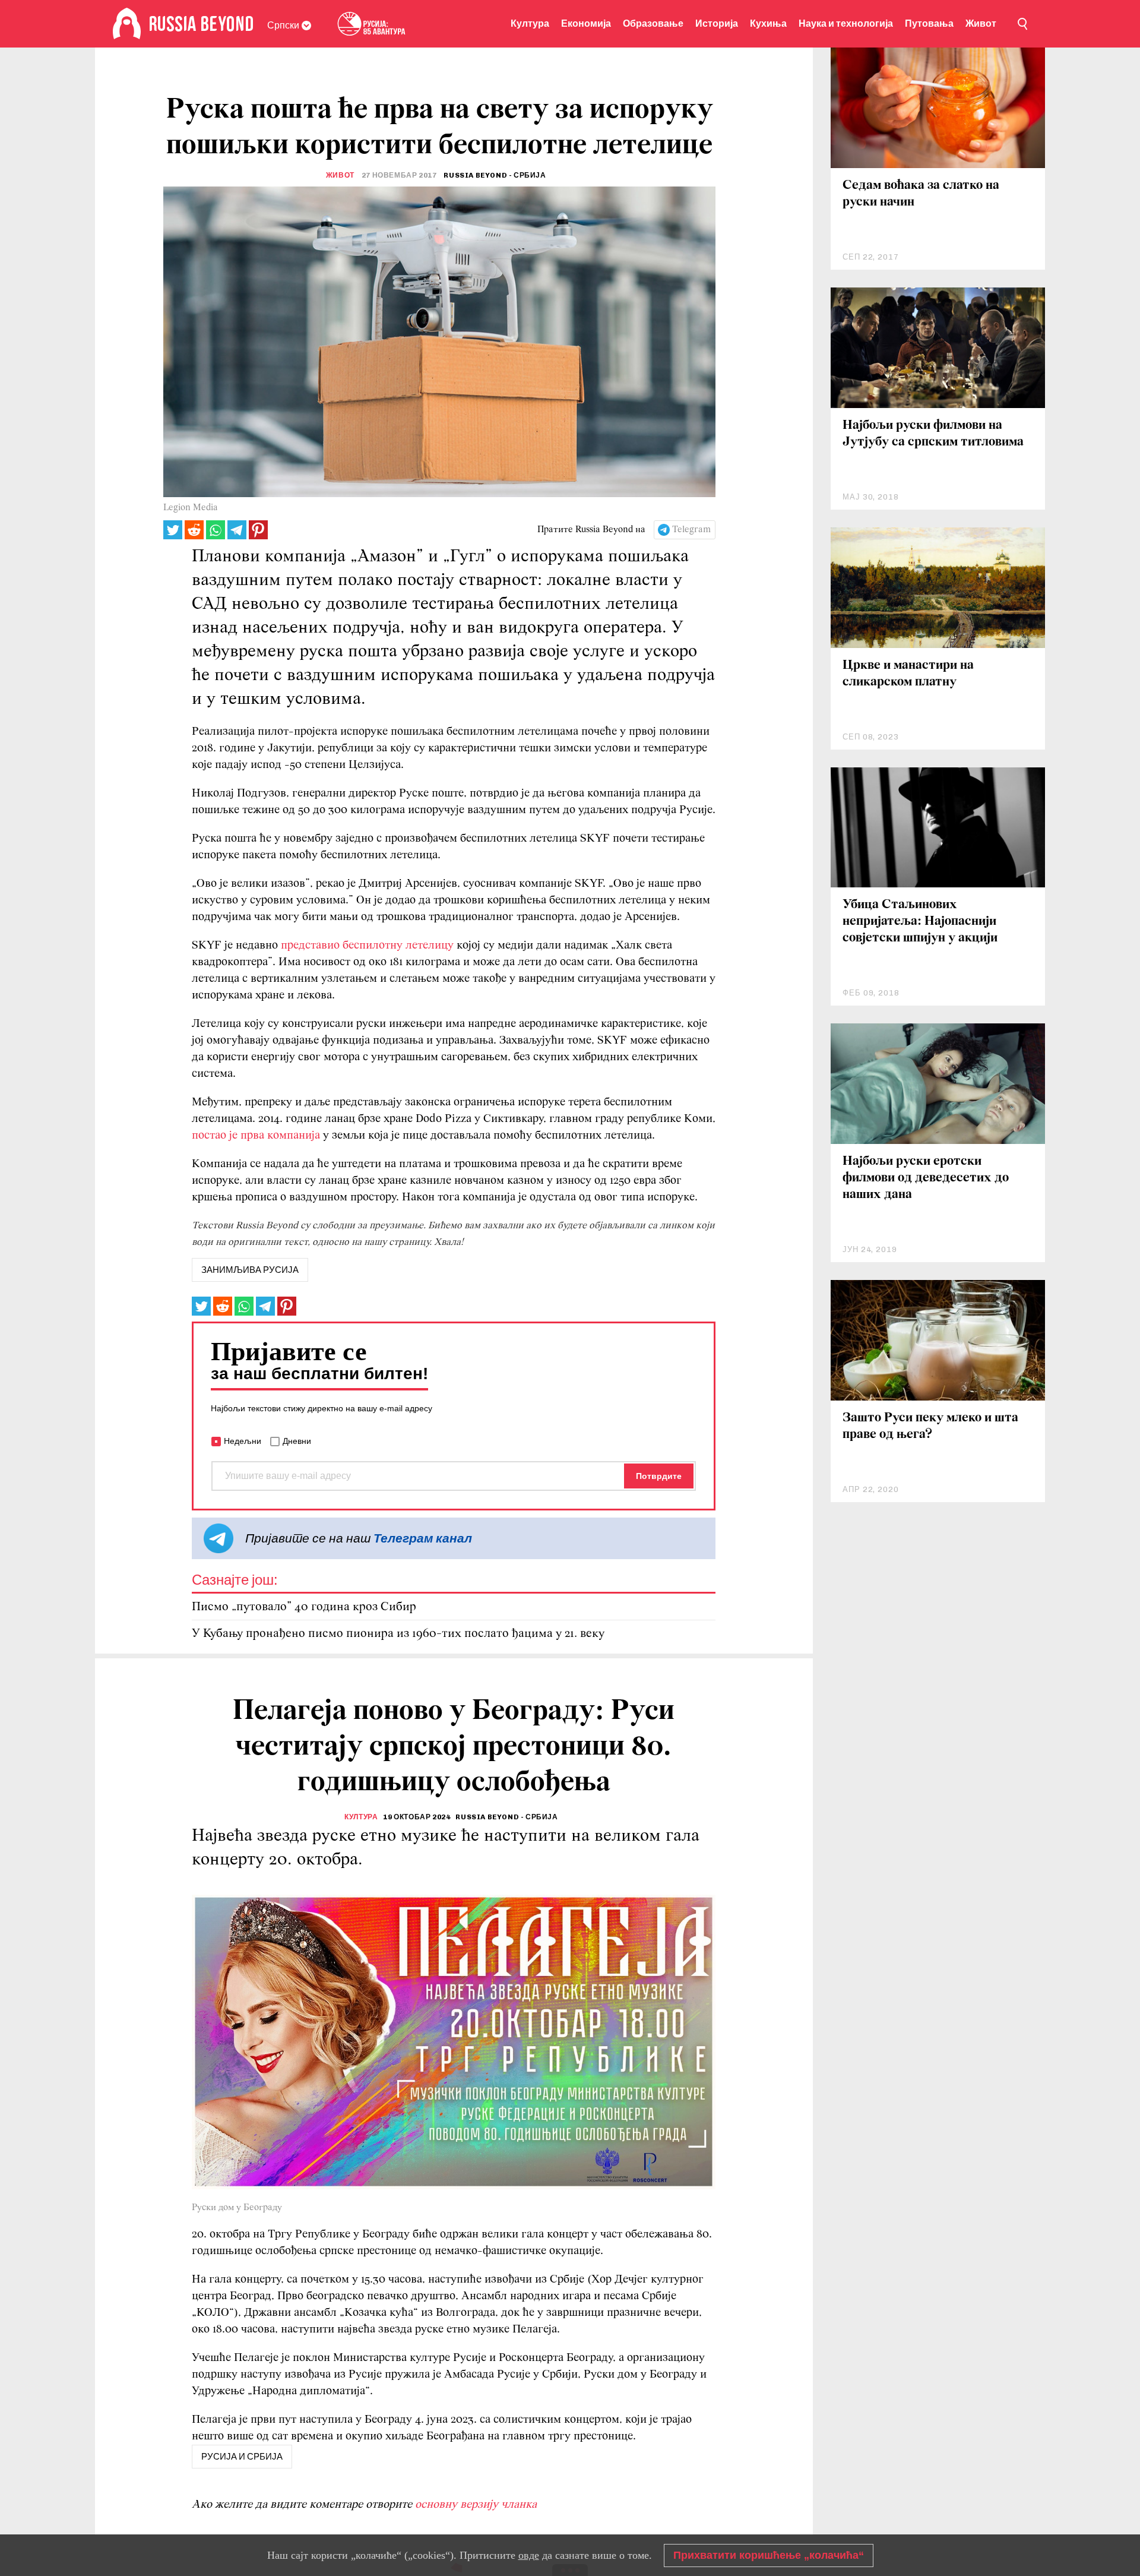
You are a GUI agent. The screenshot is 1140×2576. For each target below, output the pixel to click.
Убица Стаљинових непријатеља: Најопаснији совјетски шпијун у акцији (920, 922)
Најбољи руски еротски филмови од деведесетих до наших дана (926, 1178)
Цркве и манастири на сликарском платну (908, 674)
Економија (586, 23)
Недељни (243, 1441)
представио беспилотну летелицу (367, 946)
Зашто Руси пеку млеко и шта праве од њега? (930, 1426)
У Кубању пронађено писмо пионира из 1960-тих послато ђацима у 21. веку (398, 1634)
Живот (981, 23)
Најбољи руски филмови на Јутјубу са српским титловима (933, 434)
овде (529, 2555)
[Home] (127, 24)
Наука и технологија (846, 23)
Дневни (297, 1441)
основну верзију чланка (476, 2505)
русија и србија (242, 2457)
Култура (530, 23)
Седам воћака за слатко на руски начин (921, 194)
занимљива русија (250, 1270)
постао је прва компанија (256, 1136)
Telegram (691, 530)
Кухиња (768, 23)
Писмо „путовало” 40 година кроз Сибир (304, 1607)
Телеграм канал (423, 1538)
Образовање (653, 23)
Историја (717, 23)
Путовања (929, 23)
